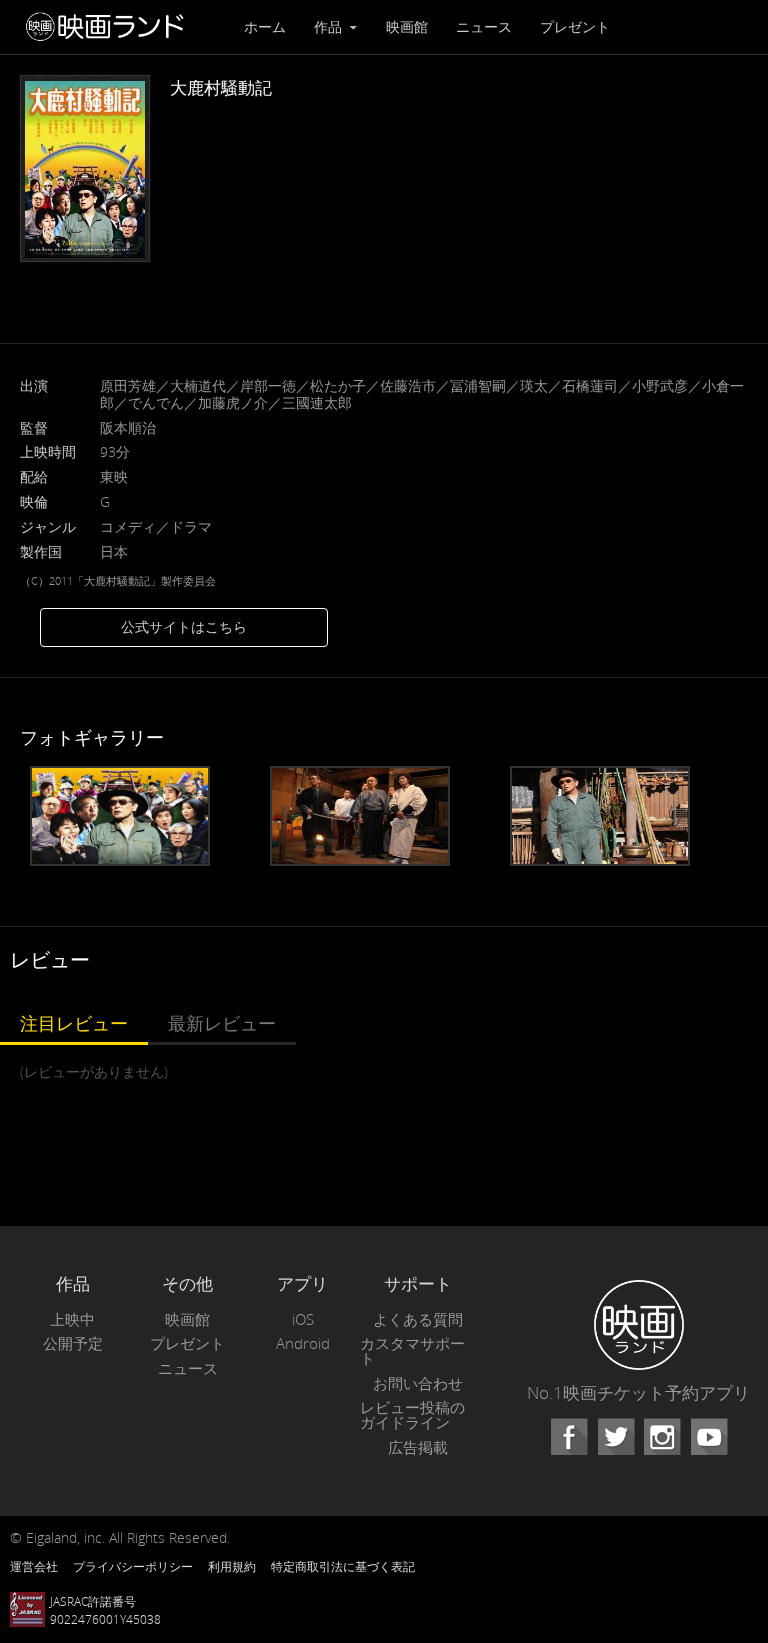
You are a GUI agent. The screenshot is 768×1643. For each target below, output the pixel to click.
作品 (330, 26)
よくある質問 (418, 1319)
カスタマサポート (412, 1351)
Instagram (662, 1437)
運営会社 (34, 1566)
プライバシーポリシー (133, 1566)
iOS (303, 1319)
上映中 (72, 1319)
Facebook (569, 1437)
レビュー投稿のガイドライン (412, 1415)
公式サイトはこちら (184, 626)
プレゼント (575, 26)
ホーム (265, 26)
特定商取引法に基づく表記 (343, 1566)
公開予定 (73, 1343)
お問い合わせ (418, 1383)
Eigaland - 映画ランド (110, 27)
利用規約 (232, 1566)
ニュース (484, 26)
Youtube (709, 1437)
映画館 (407, 26)
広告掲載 (418, 1447)
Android (303, 1343)
